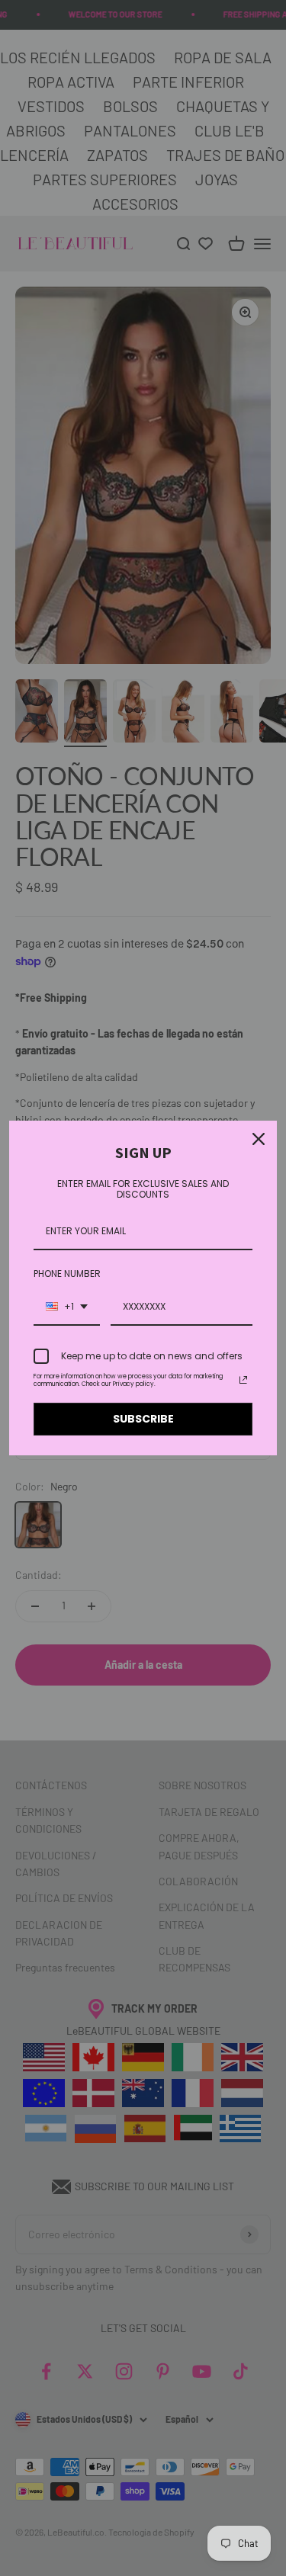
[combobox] (67, 1307)
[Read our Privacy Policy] (243, 1380)
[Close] (259, 1139)
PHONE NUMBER (67, 1274)
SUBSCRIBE (143, 1419)
